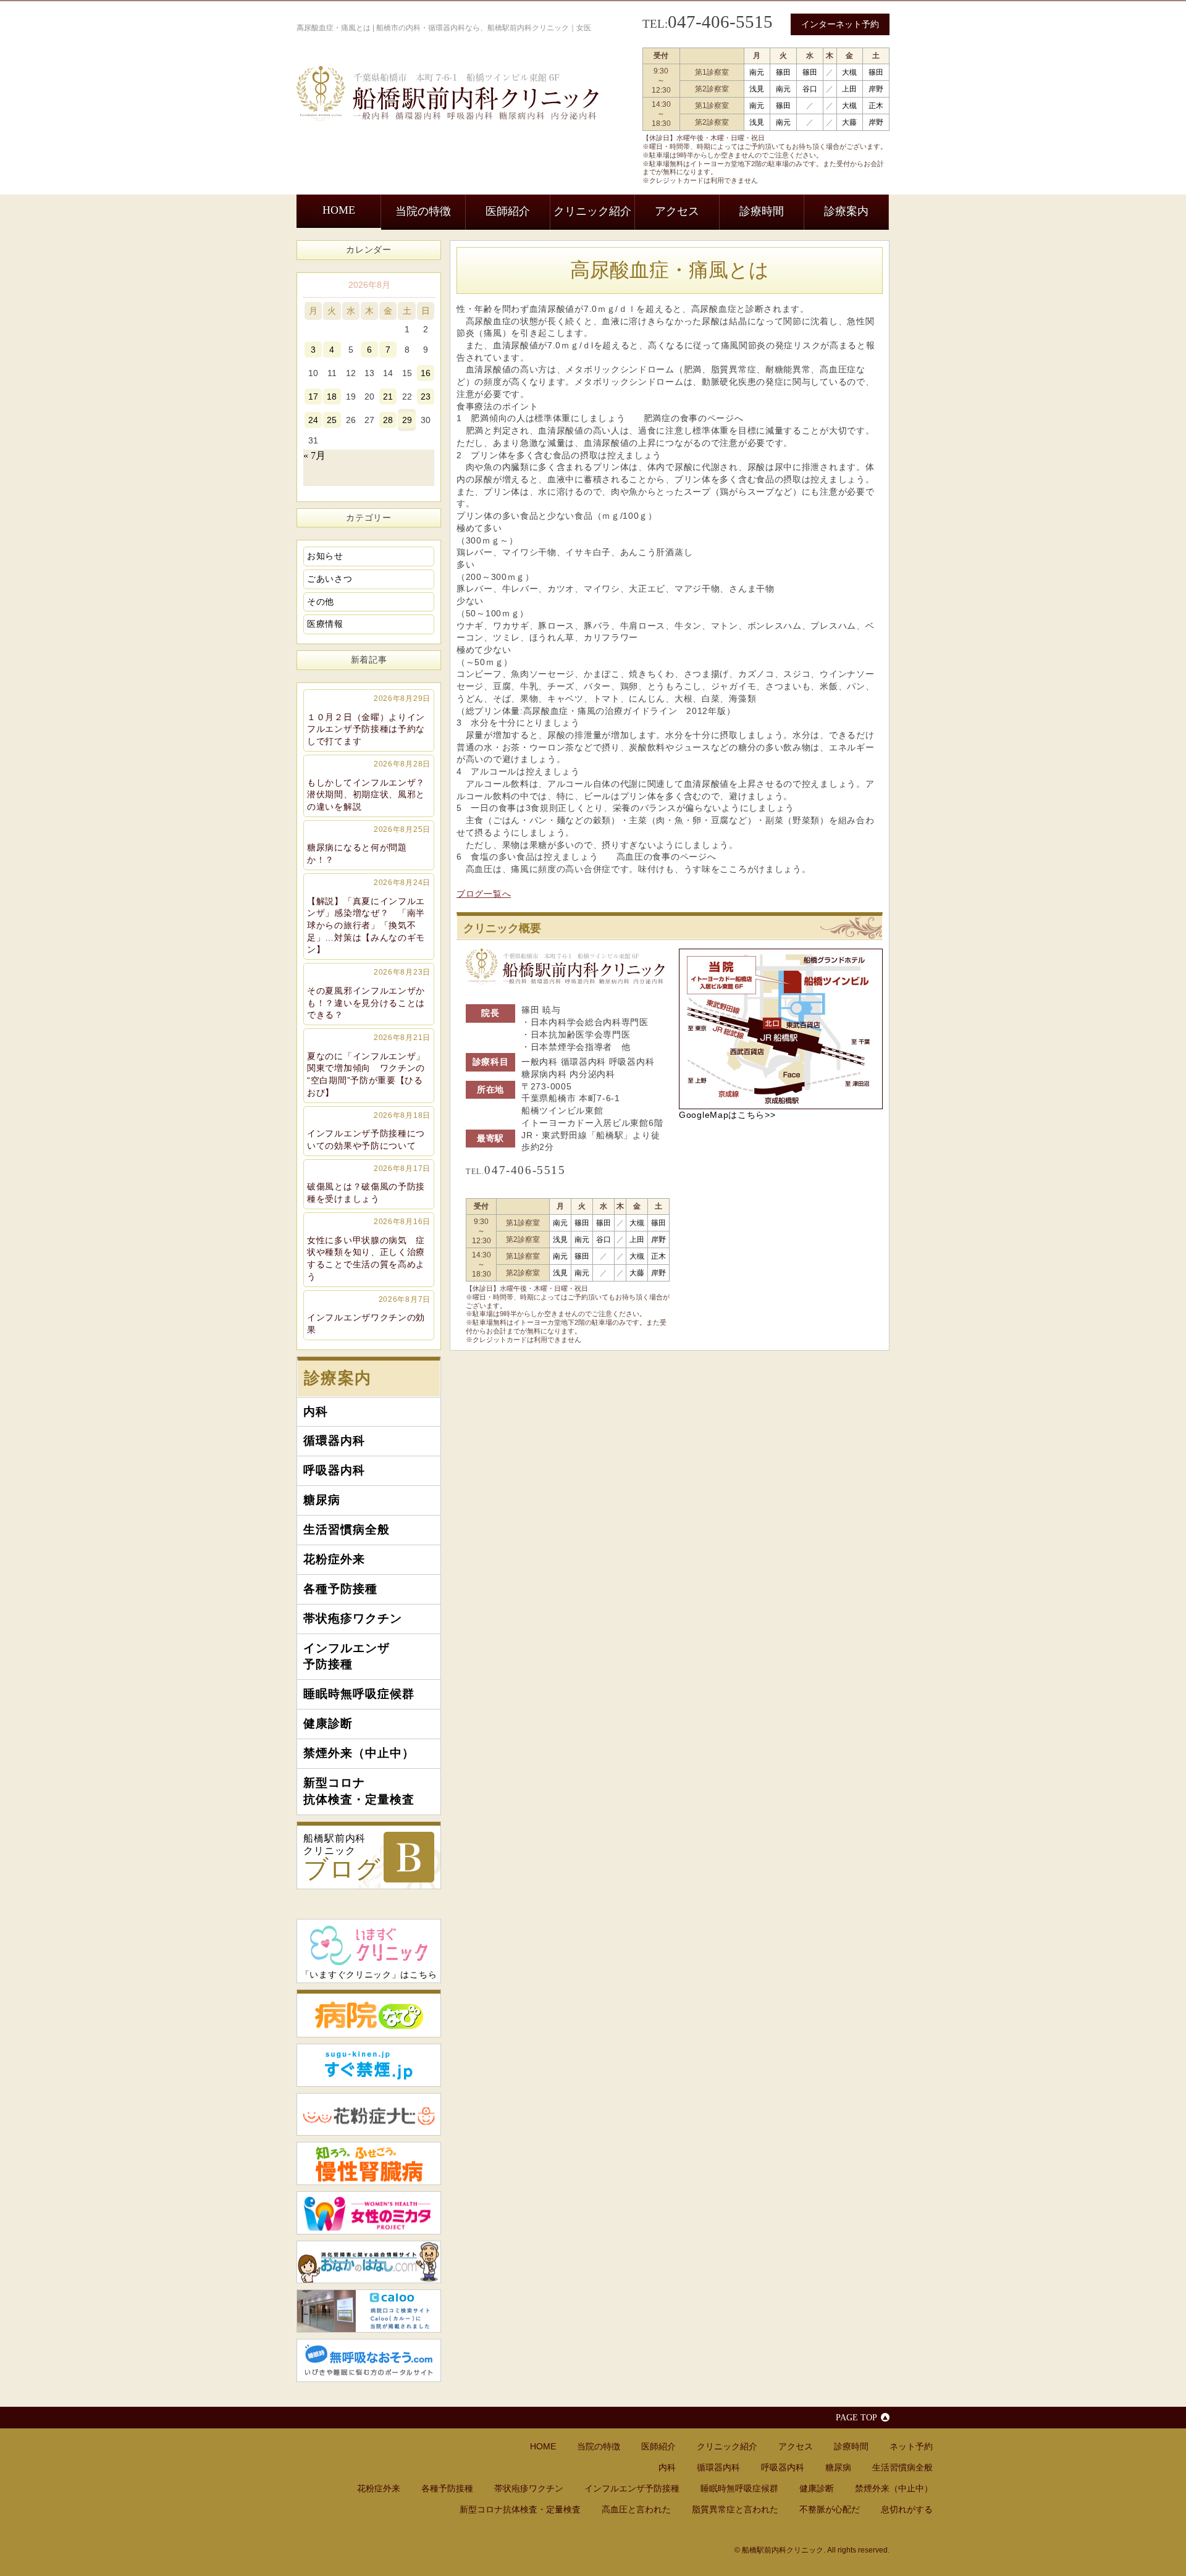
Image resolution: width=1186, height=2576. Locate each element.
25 (332, 420)
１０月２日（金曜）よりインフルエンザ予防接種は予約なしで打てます (369, 720)
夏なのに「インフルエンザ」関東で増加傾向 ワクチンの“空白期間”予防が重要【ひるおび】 (369, 1065)
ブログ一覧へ (484, 894)
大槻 (849, 72)
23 (426, 396)
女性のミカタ (369, 2213)
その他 (321, 602)
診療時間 (762, 211)
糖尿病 (322, 1500)
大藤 (849, 122)
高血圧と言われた (636, 2509)
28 (388, 420)
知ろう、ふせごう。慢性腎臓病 (369, 2163)
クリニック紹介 (592, 211)
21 (388, 396)
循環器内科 (334, 1441)
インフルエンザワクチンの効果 (369, 1315)
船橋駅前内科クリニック (342, 1858)
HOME (339, 210)
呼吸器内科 (334, 1470)
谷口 (810, 89)
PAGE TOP (856, 2417)
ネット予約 (911, 2446)
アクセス (677, 211)
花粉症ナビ (369, 2115)
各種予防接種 (340, 1589)
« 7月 (314, 455)
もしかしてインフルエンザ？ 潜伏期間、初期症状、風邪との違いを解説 (371, 786)
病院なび (369, 2013)
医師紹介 (508, 211)
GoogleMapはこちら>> (727, 1115)
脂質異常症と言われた (735, 2509)
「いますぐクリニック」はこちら (369, 1974)
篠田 (783, 72)
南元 (757, 72)
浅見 (757, 89)
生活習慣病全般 (347, 1529)
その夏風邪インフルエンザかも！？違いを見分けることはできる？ (369, 994)
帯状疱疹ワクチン (353, 1618)
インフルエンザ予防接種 (347, 1656)
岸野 (876, 89)
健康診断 (328, 1723)
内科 (316, 1412)
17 (313, 396)
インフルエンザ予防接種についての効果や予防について (369, 1131)
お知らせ (325, 556)
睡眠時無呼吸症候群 (359, 1694)
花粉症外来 (334, 1559)
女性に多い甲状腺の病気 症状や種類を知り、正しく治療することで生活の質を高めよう (369, 1249)
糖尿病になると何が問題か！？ (369, 845)
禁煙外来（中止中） (359, 1753)
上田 (849, 89)
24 (313, 420)
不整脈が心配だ (830, 2509)
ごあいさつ (330, 579)
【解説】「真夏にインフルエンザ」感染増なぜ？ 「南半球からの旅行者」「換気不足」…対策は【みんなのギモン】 (369, 917)
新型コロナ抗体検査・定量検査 (359, 1791)
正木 (876, 106)
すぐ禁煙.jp (369, 2065)
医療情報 (325, 624)
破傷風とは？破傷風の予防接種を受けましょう (369, 1184)
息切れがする (907, 2509)
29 (407, 420)
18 (332, 396)
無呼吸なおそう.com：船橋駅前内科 (369, 2360)
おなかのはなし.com (369, 2262)
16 (426, 373)
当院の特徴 (423, 211)
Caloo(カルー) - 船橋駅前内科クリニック (369, 2311)
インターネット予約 (840, 24)
